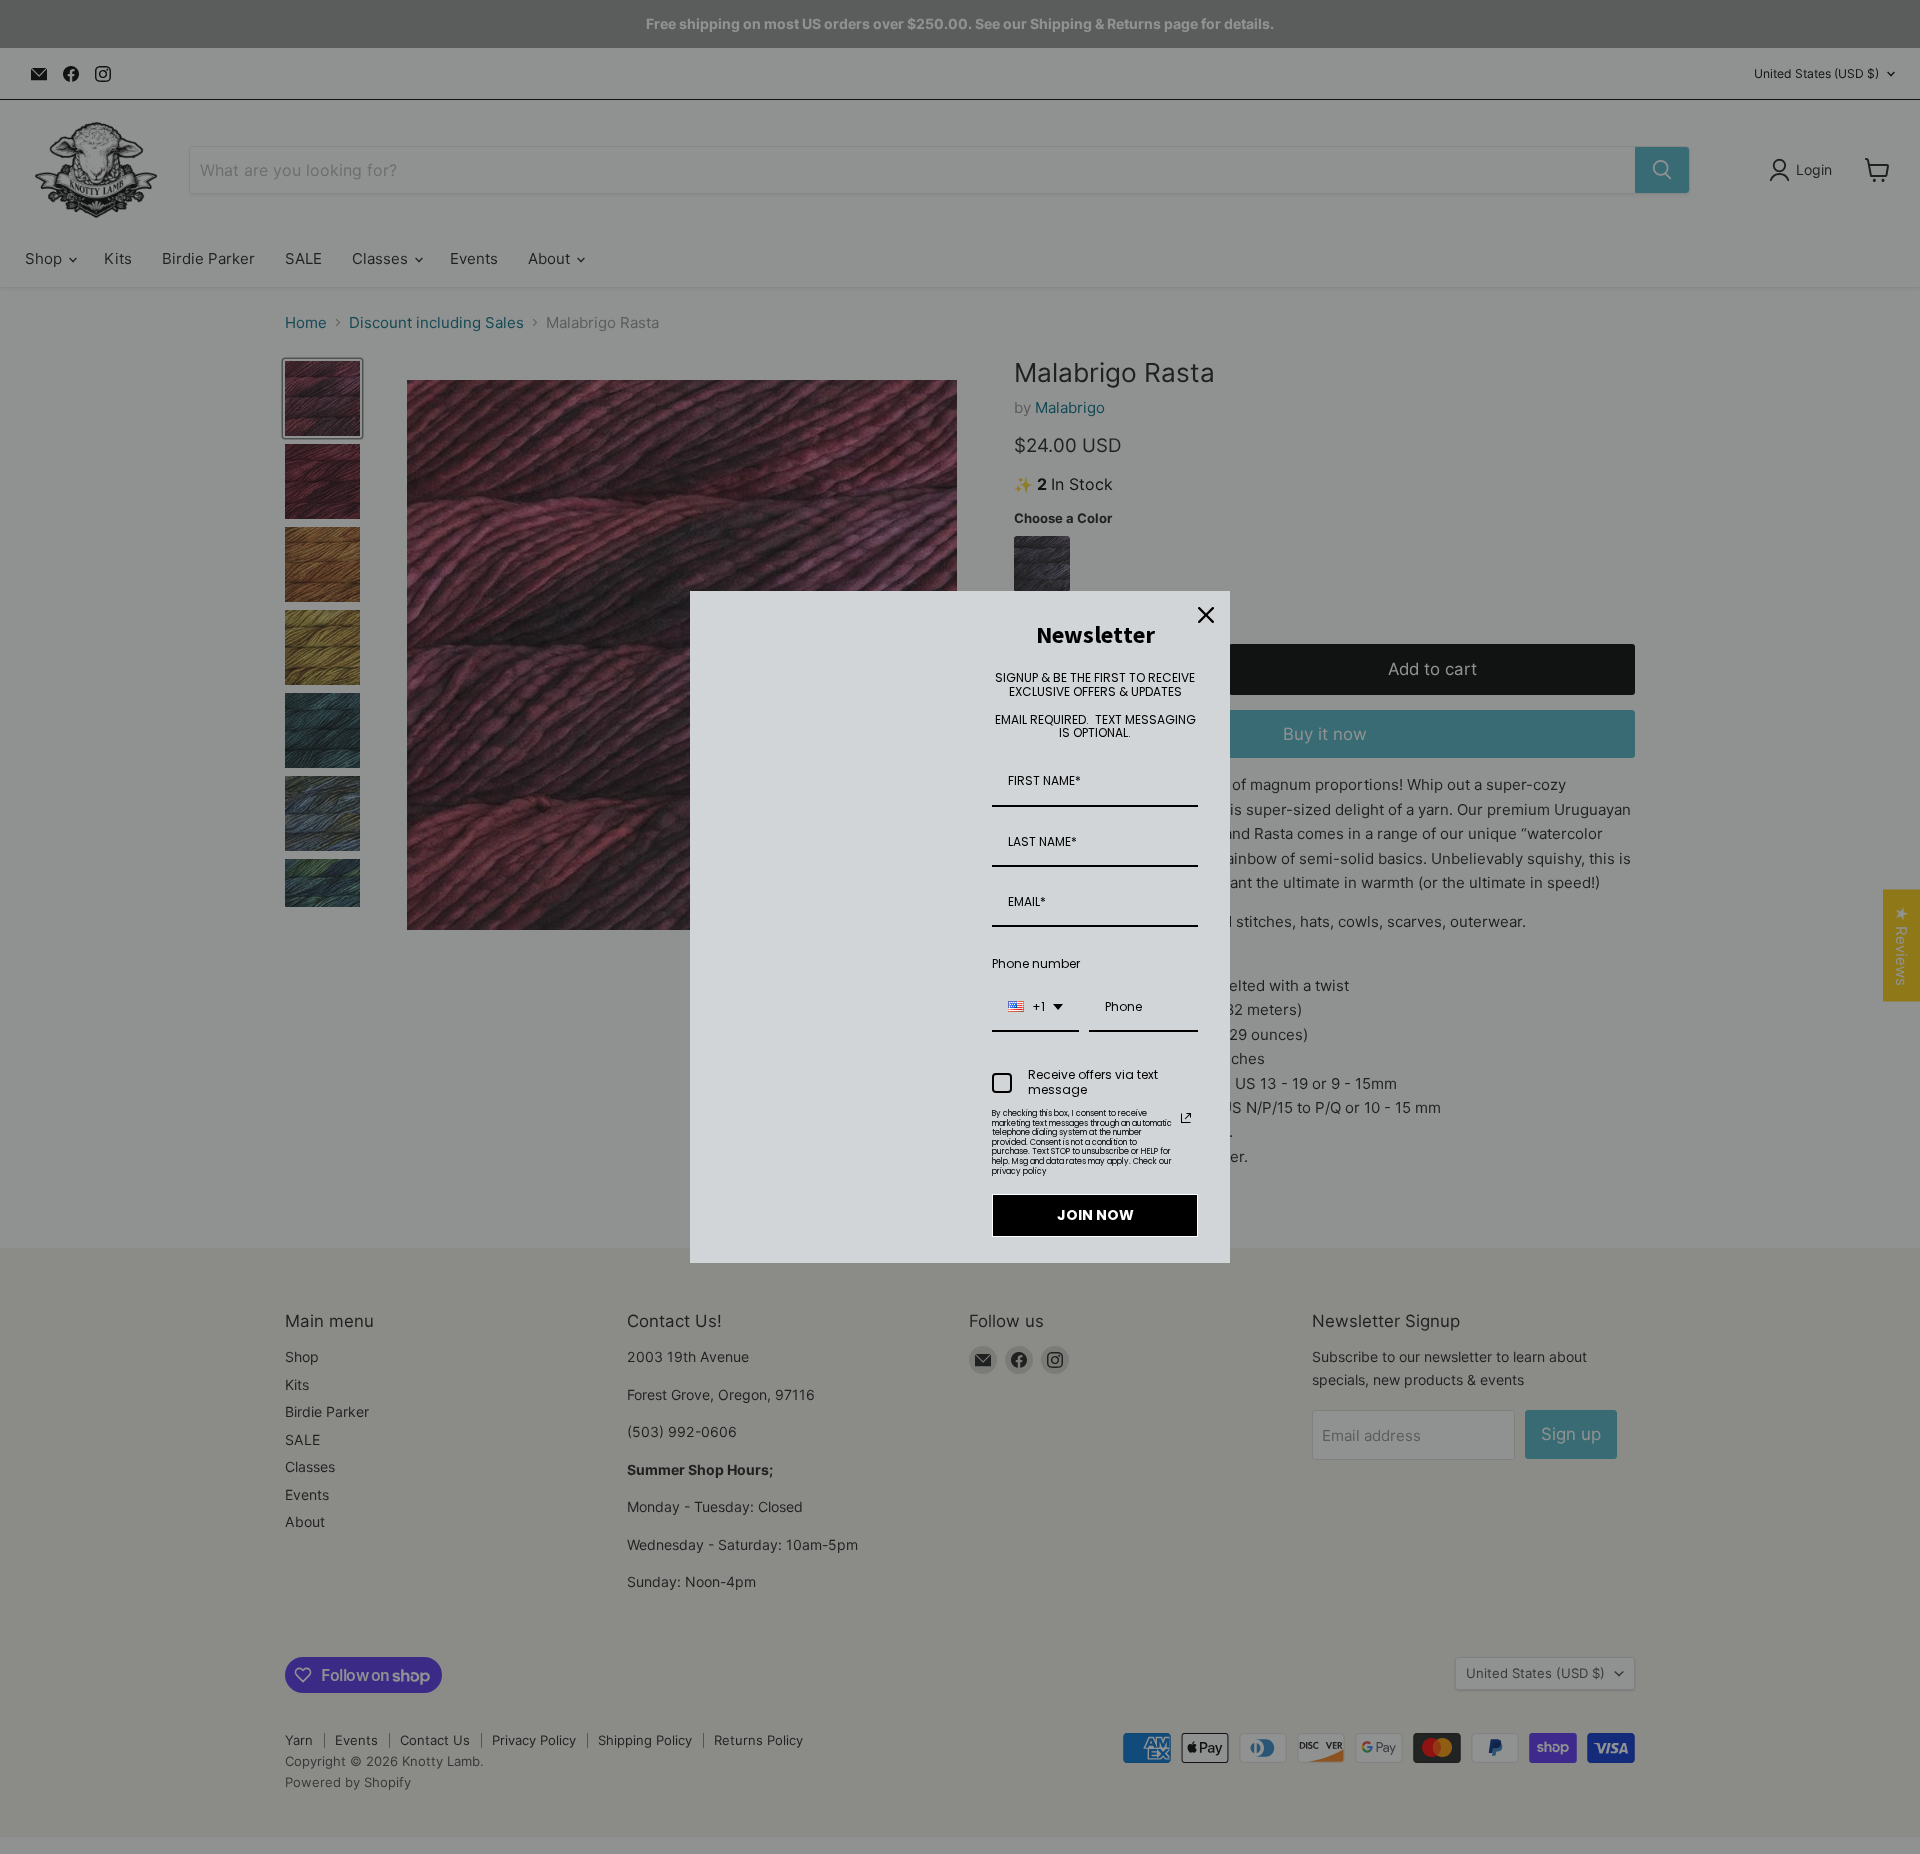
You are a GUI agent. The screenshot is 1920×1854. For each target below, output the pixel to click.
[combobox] (1035, 1008)
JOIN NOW (1095, 1215)
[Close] (1206, 615)
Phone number (1036, 963)
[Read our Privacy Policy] (1186, 1118)
